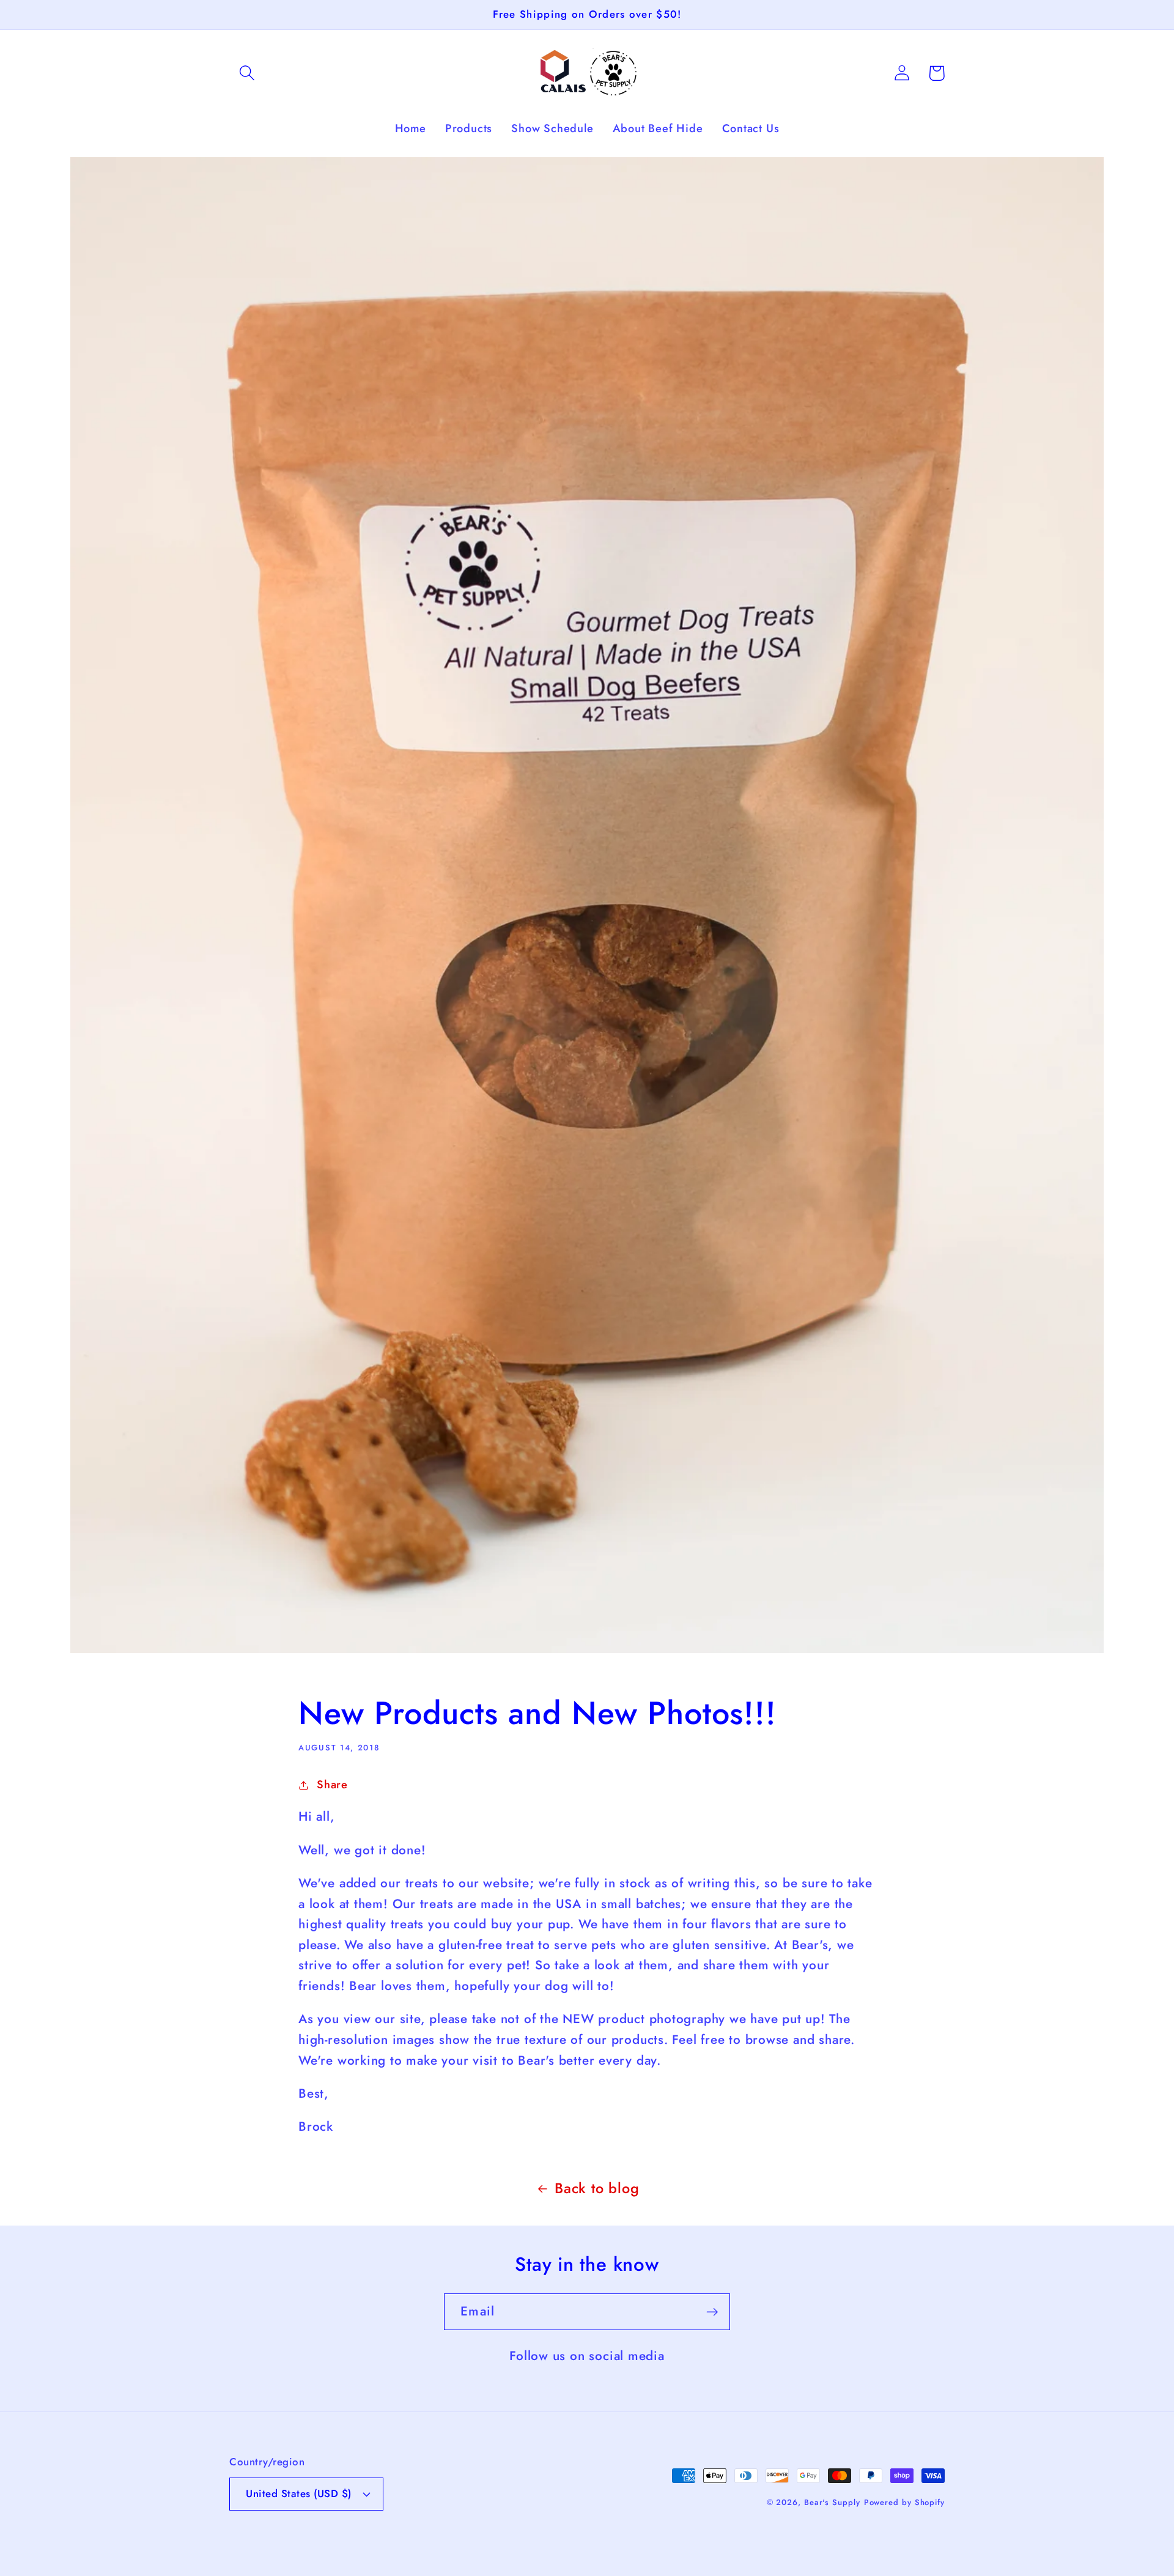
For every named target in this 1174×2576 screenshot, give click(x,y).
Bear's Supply (832, 2502)
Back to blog (597, 2188)
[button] (247, 73)
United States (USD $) (299, 2493)
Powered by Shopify (904, 2502)
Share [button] (332, 1785)
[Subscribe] (712, 2312)
